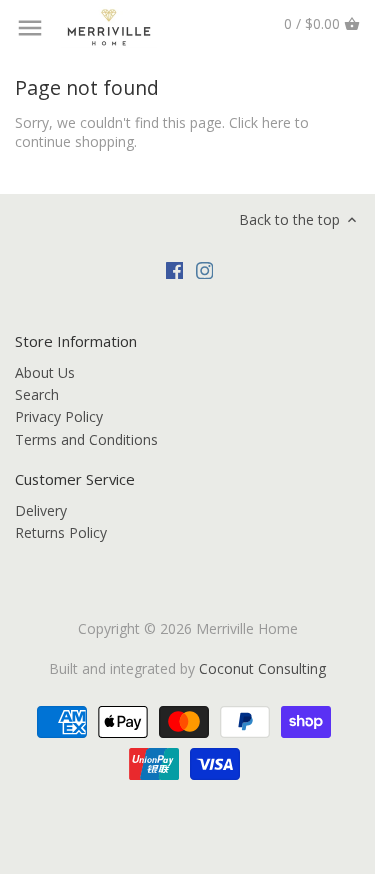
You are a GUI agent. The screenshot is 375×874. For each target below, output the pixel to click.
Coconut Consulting (262, 668)
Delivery (41, 510)
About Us (45, 372)
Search (37, 394)
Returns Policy (61, 532)
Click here (260, 122)
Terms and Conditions (86, 439)
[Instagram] (205, 269)
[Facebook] (175, 269)
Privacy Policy (59, 416)
